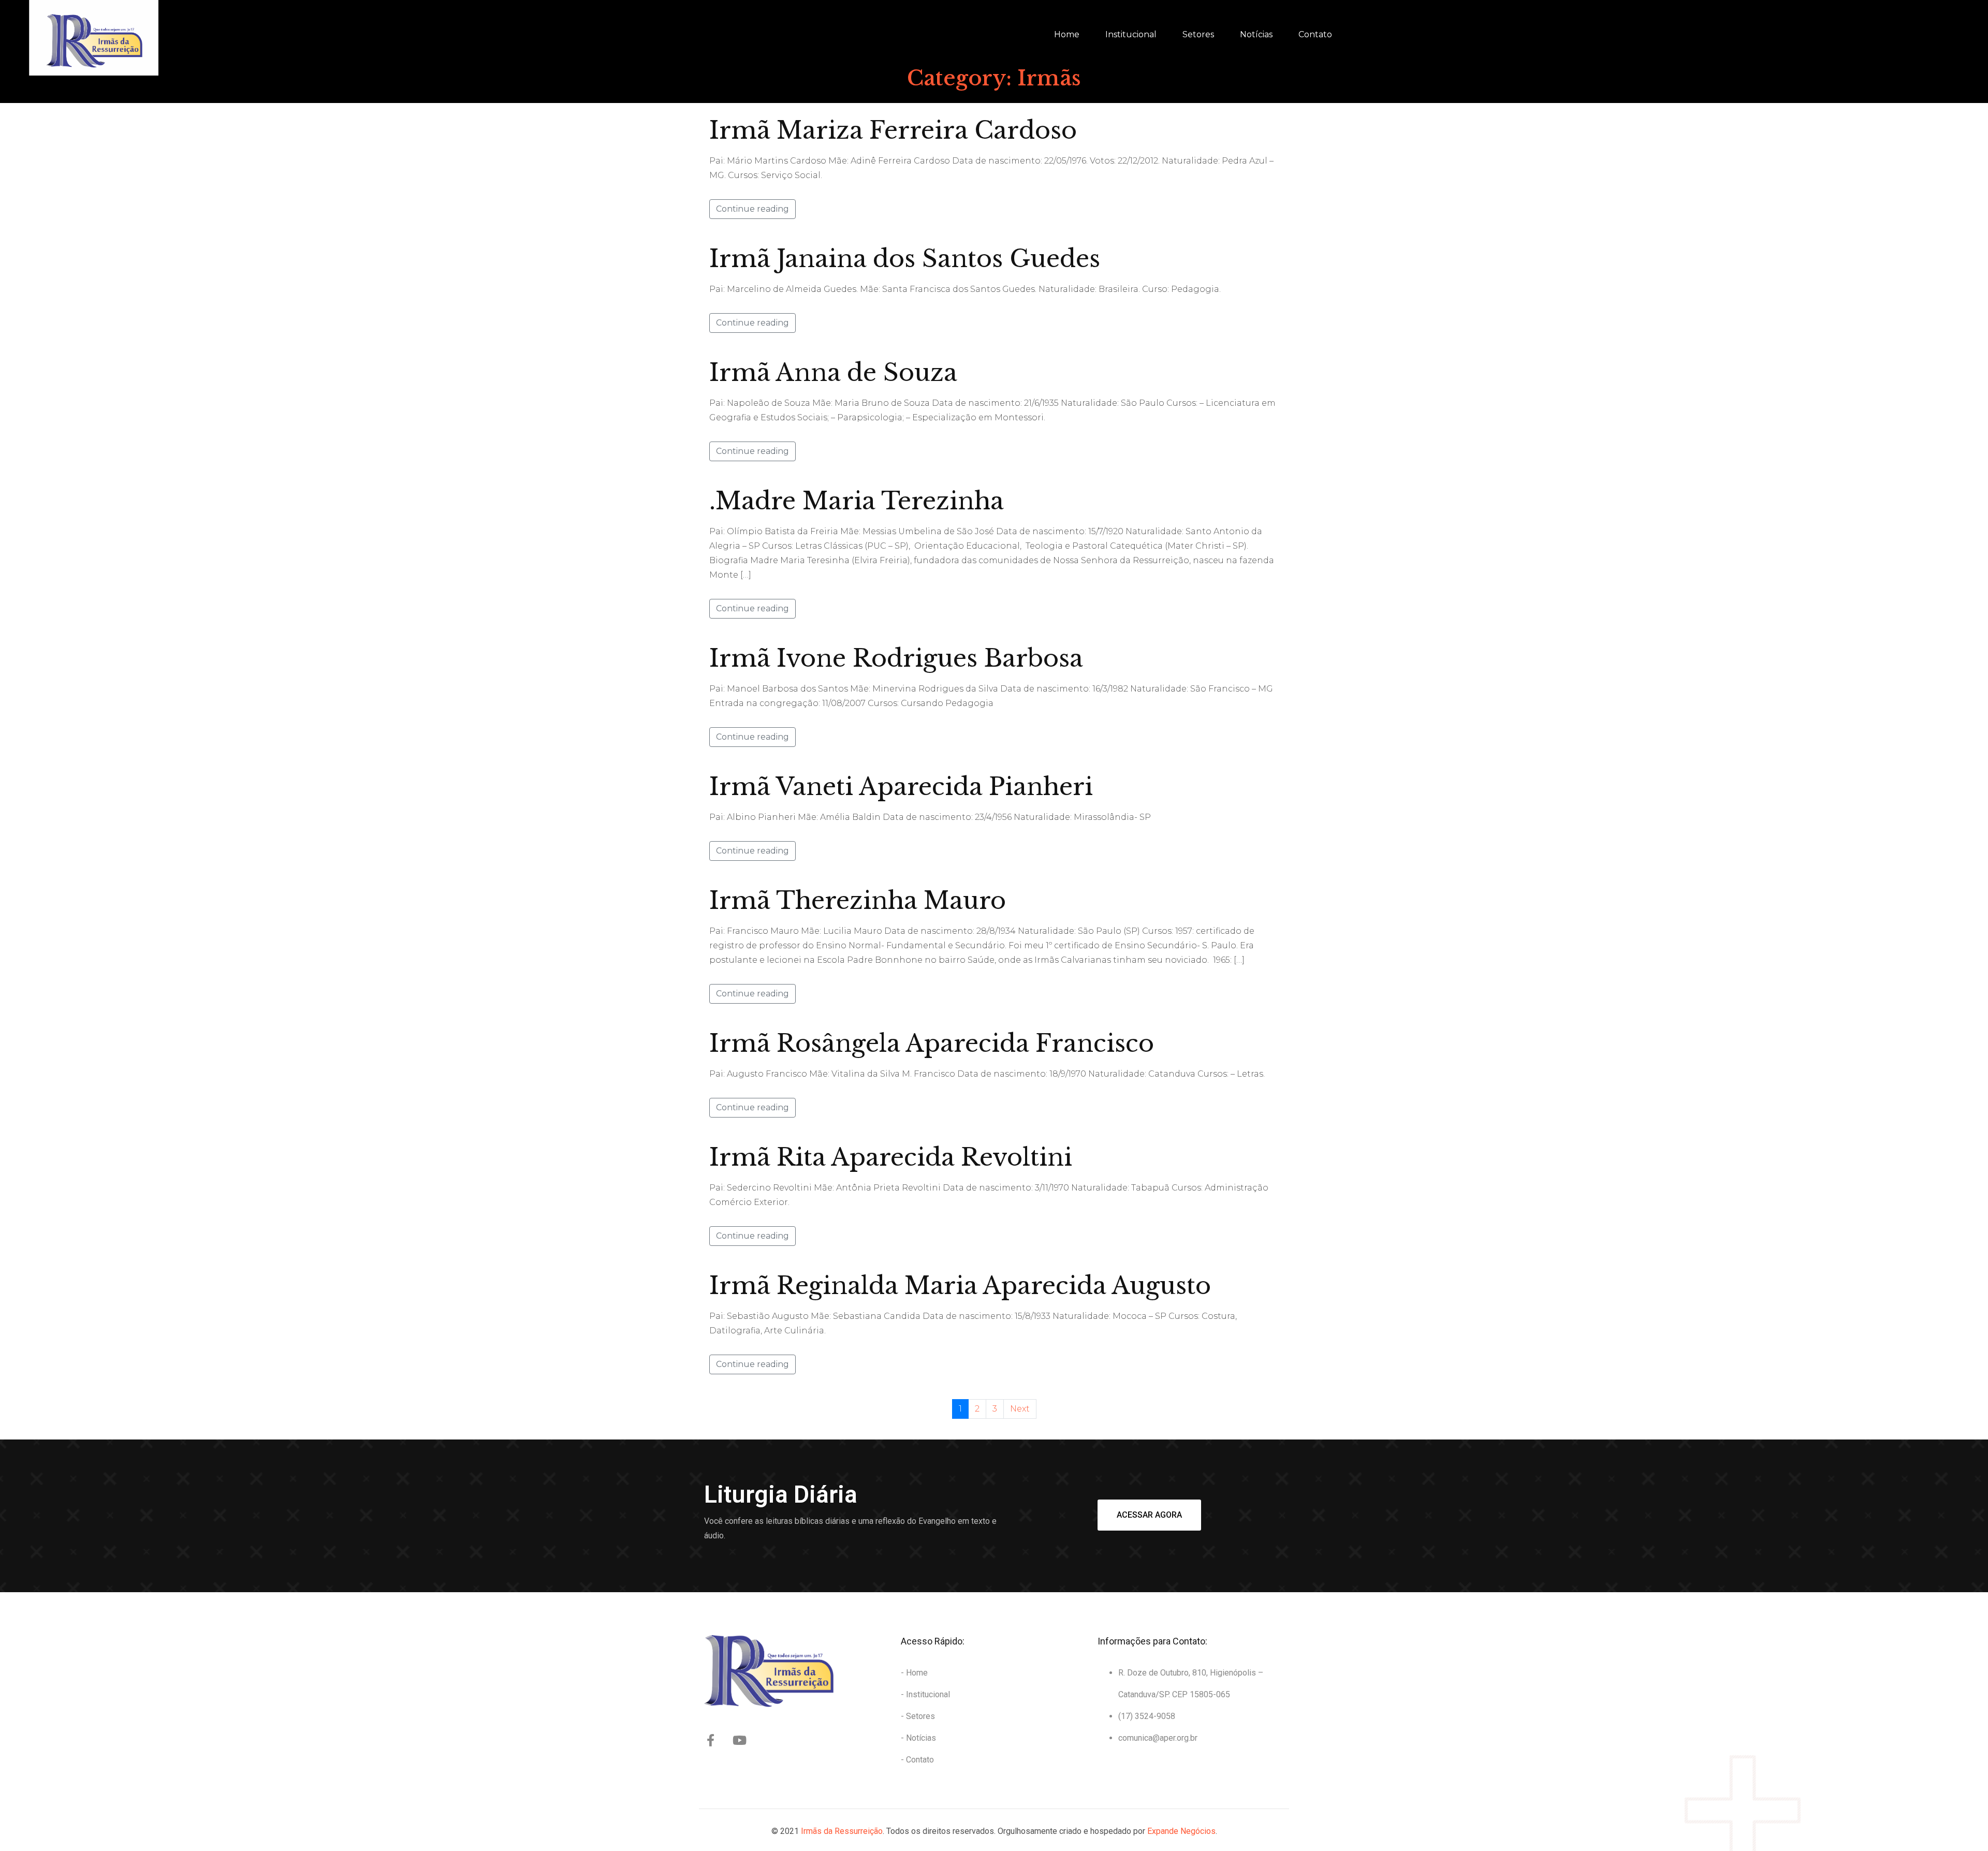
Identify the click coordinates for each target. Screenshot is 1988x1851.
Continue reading (752, 209)
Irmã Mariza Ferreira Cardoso (893, 130)
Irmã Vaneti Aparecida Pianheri (901, 787)
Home (1067, 34)
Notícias (1256, 34)
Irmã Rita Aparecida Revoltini (891, 1157)
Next (1020, 1409)
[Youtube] (739, 1740)
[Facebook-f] (710, 1740)
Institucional (1131, 34)
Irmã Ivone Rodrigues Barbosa (896, 658)
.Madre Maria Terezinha (857, 501)
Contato (1315, 34)
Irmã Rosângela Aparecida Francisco (932, 1043)
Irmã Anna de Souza (833, 372)
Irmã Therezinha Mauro (858, 900)
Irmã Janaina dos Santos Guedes (905, 259)
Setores (1198, 34)
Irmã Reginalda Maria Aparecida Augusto (960, 1286)
